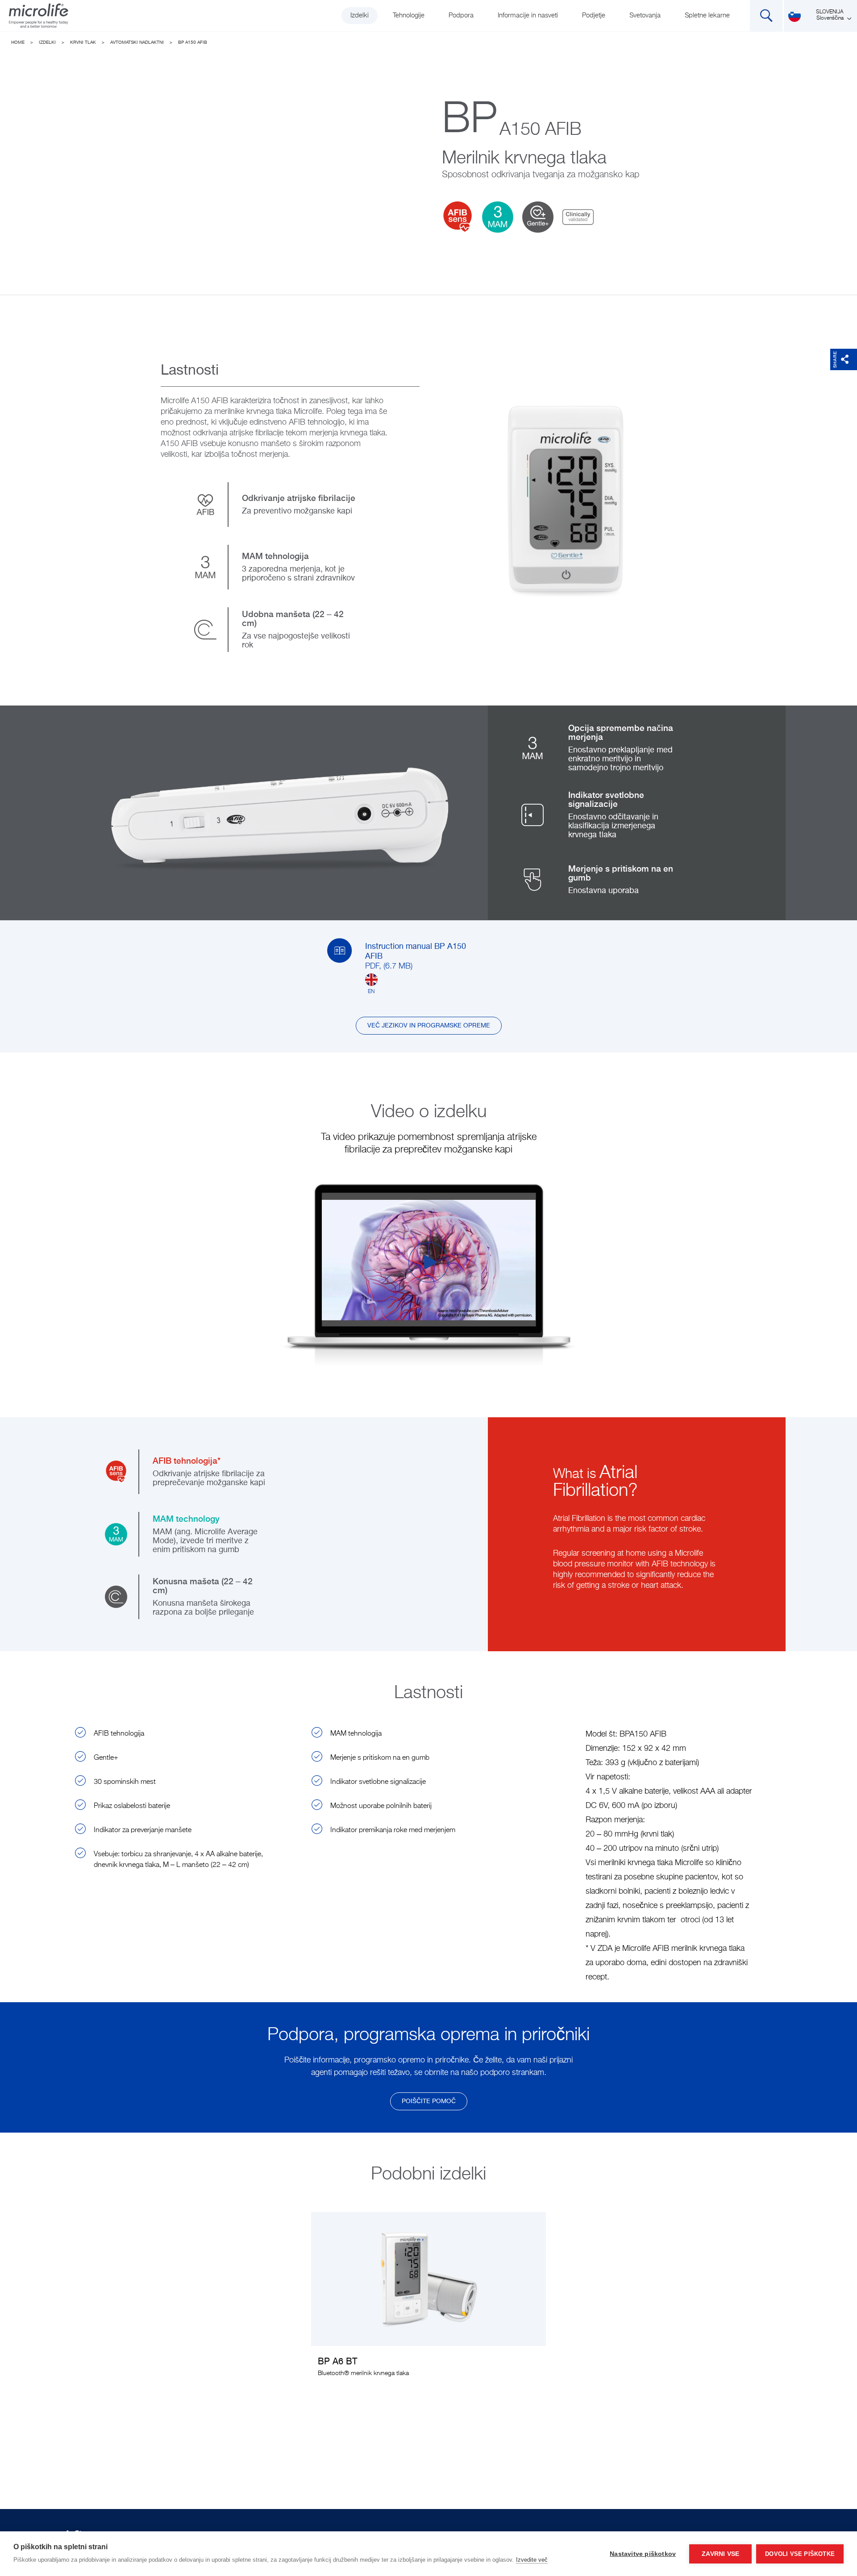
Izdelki (360, 15)
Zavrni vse (720, 2554)
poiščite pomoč (429, 2101)
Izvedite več (532, 2560)
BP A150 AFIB (193, 42)
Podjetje (594, 15)
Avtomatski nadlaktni (137, 42)
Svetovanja (645, 15)
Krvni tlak (83, 42)
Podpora (461, 15)
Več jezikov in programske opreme (429, 1026)
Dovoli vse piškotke (800, 2554)
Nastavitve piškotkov (643, 2554)
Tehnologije (409, 15)
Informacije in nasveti (528, 15)
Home (18, 42)
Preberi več (429, 2300)
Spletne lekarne (707, 15)
